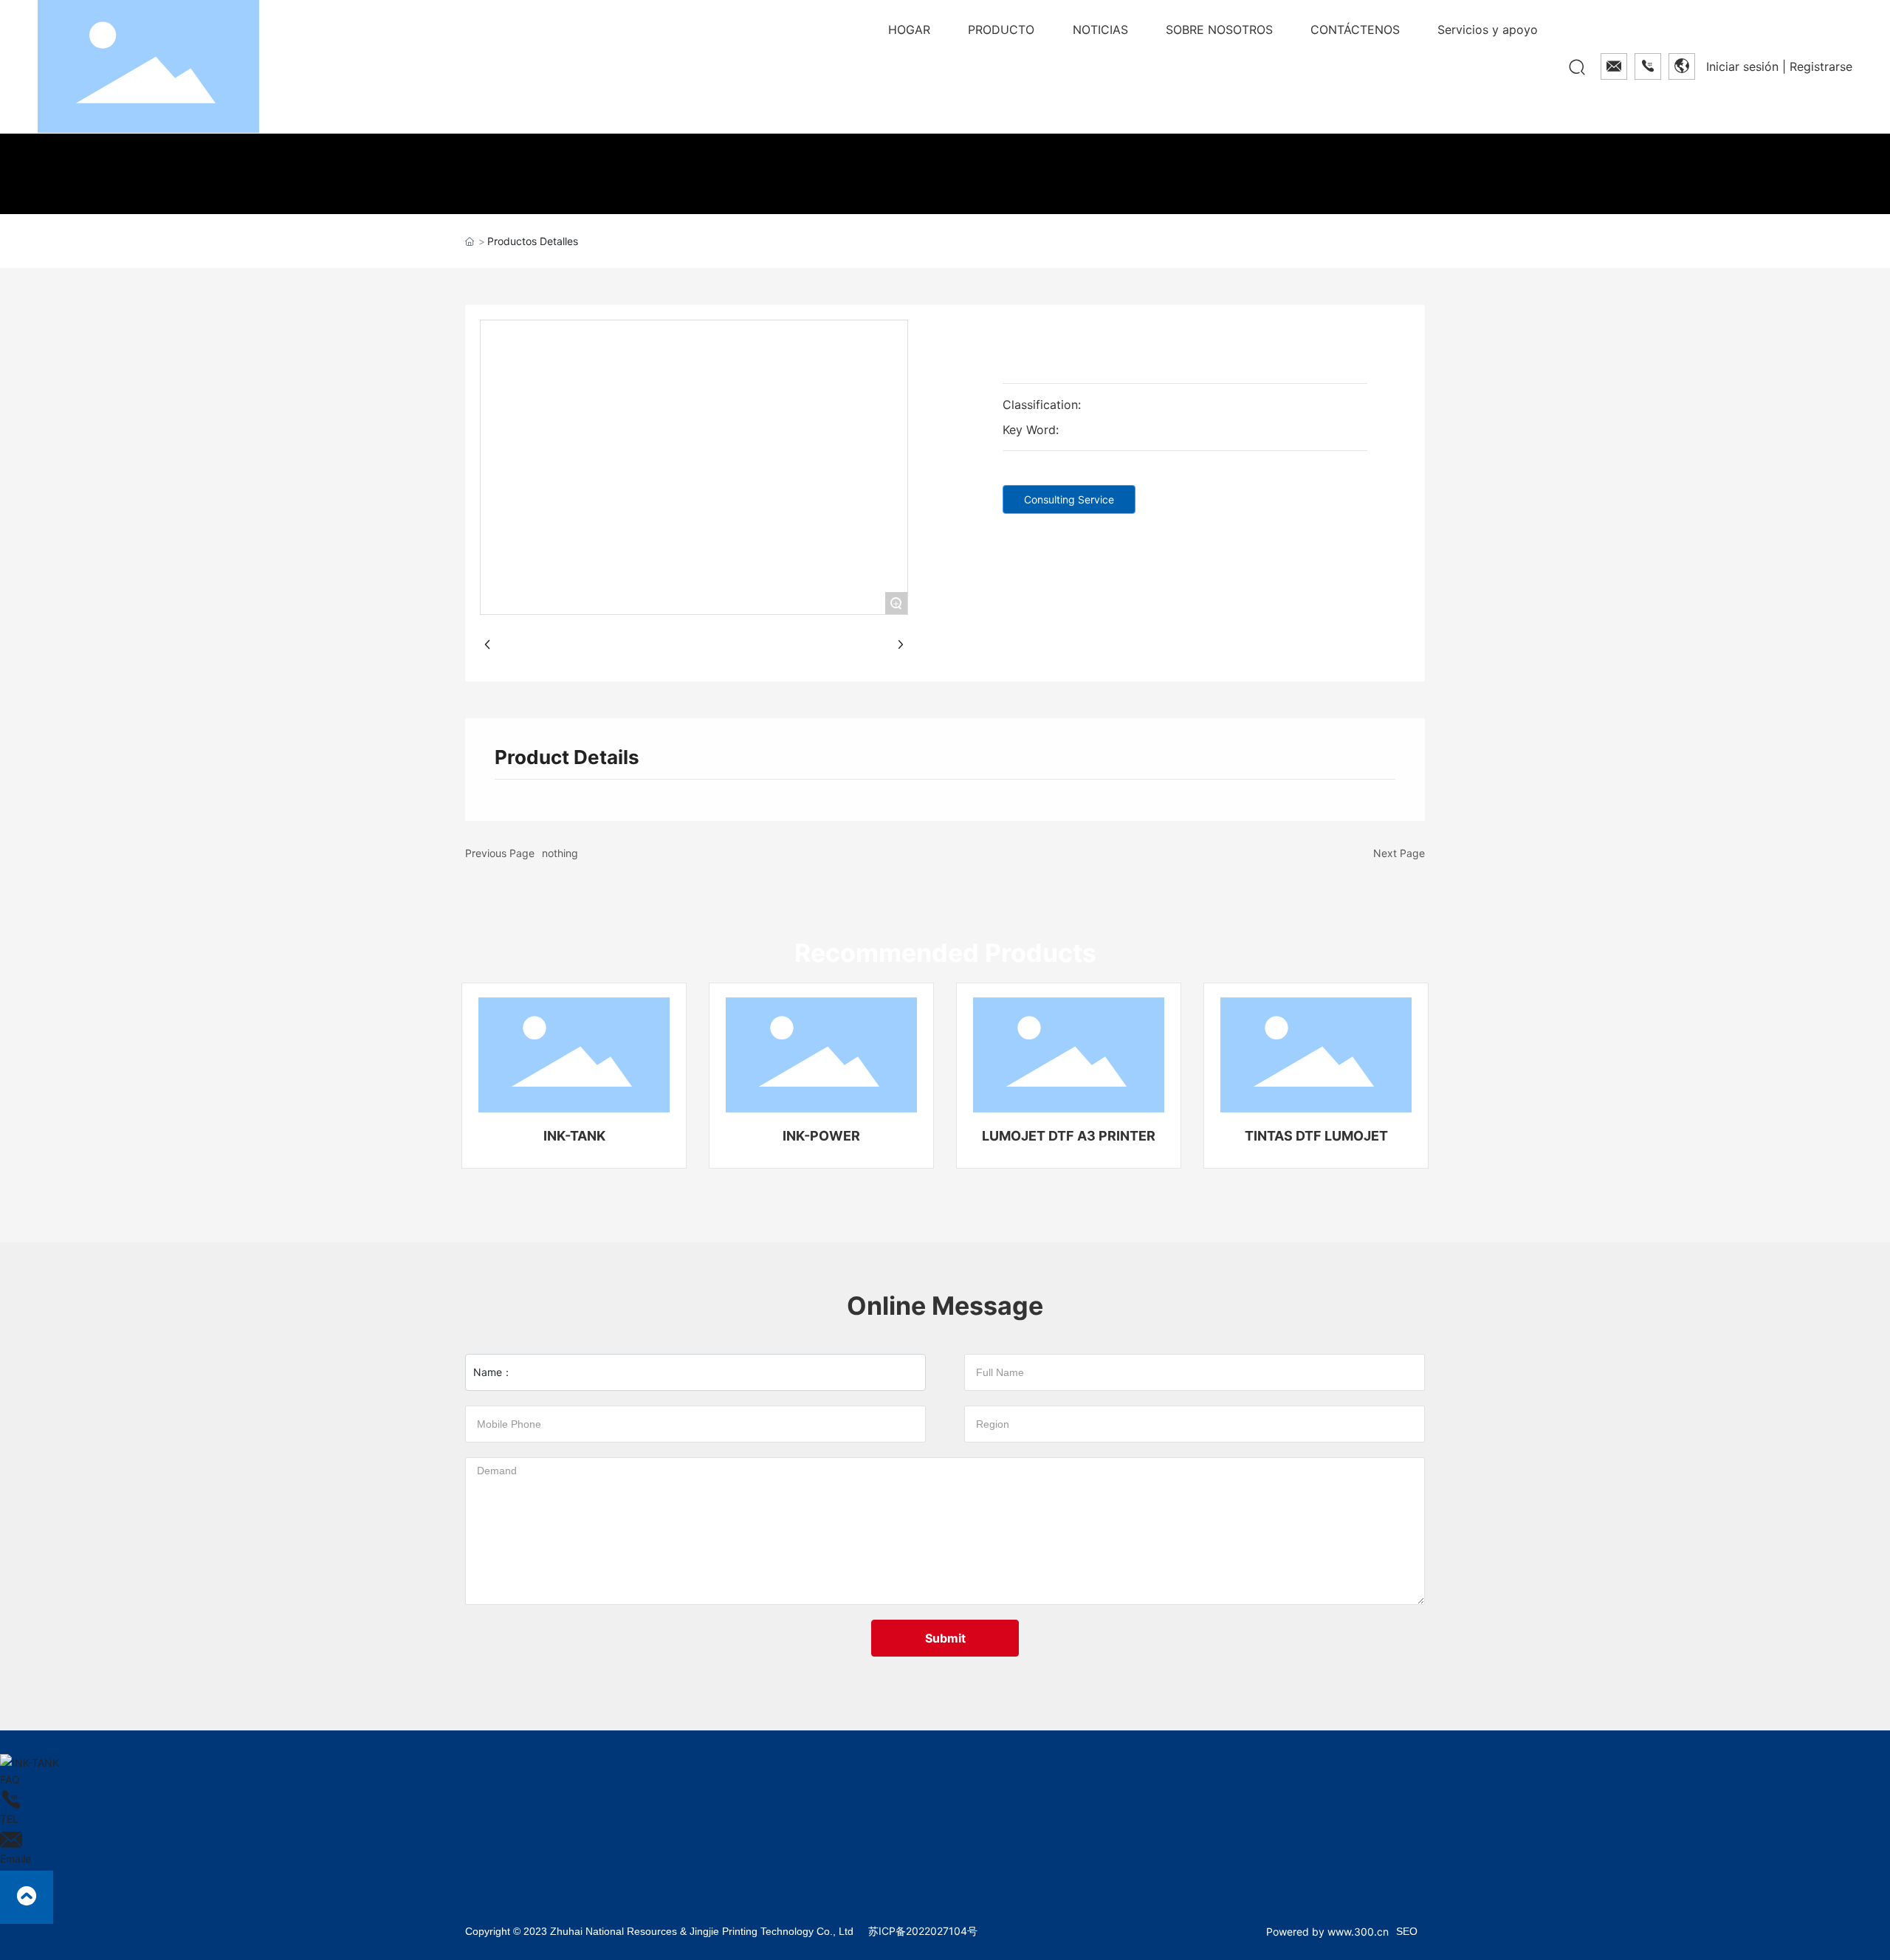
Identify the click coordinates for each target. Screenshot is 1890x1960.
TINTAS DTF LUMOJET (1316, 1136)
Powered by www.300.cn (1327, 1932)
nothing (560, 853)
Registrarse (1821, 66)
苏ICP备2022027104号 (923, 1931)
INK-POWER (821, 1136)
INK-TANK (574, 1136)
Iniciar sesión (1744, 66)
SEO (1407, 1931)
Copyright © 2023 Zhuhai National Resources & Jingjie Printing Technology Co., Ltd (659, 1931)
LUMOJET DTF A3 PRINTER (1069, 1136)
